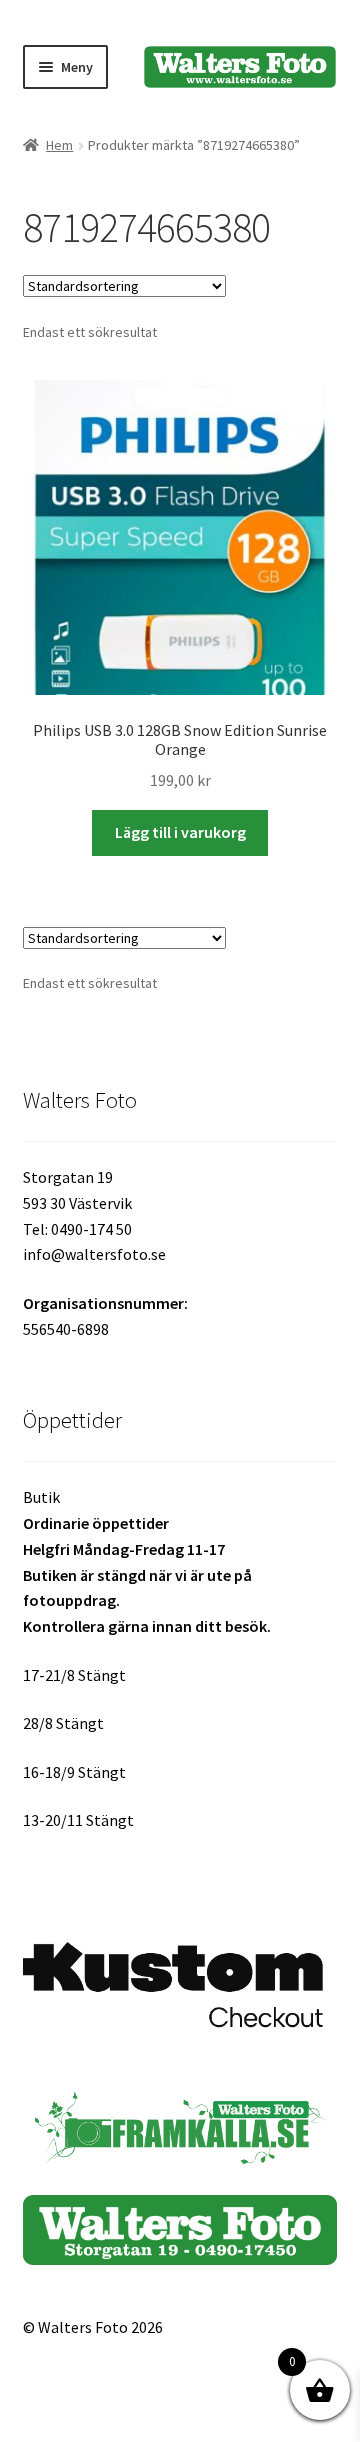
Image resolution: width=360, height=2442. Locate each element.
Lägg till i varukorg (180, 832)
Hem (59, 145)
